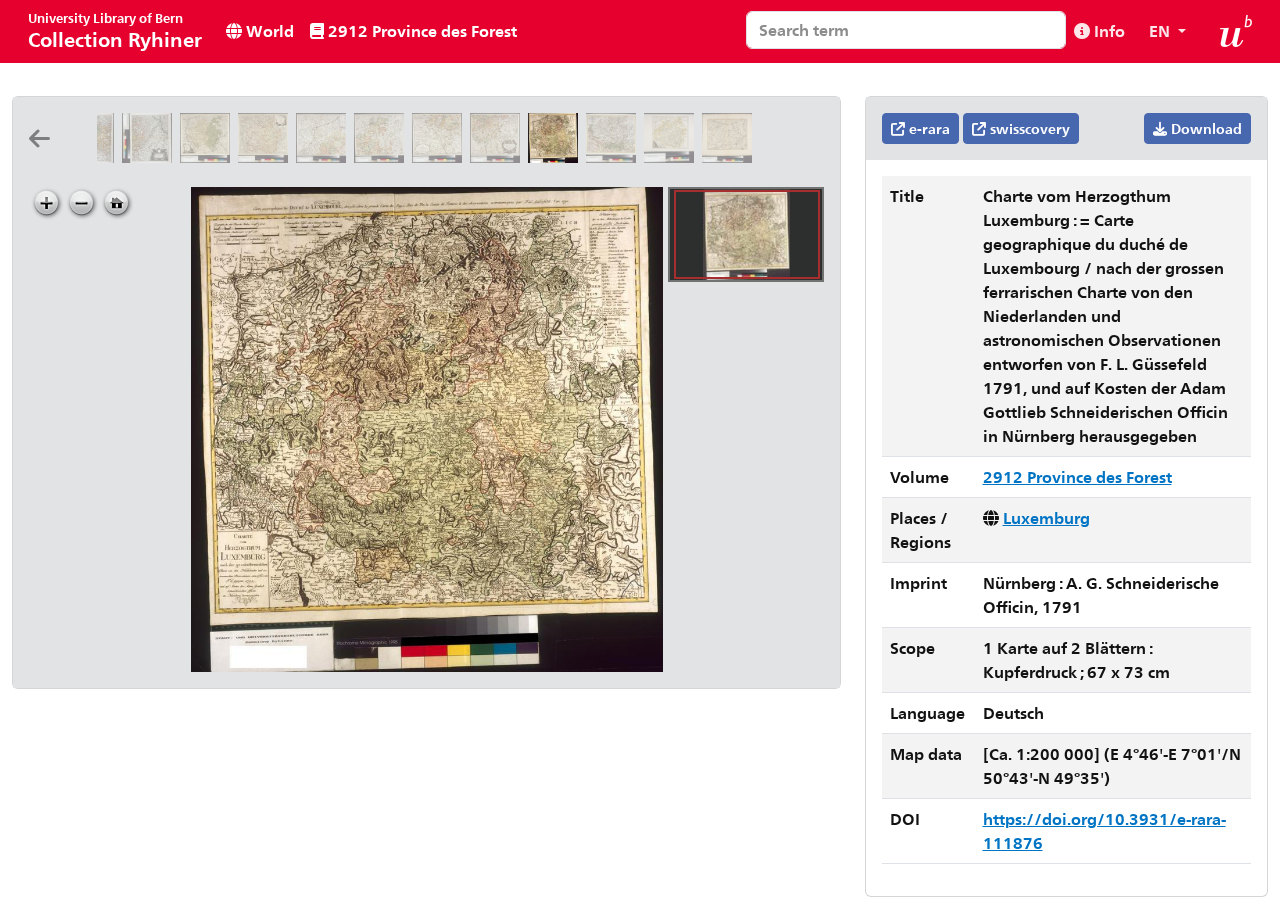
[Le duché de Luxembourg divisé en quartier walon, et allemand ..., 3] (441, 156)
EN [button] (1161, 30)
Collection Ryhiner (115, 30)
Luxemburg (1046, 517)
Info (1107, 30)
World (268, 30)
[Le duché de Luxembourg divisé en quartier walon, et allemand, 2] (151, 156)
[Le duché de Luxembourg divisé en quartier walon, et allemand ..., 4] (499, 156)
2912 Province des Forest (420, 30)
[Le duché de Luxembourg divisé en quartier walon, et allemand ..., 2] (383, 156)
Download (1204, 128)
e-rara (927, 128)
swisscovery (1028, 128)
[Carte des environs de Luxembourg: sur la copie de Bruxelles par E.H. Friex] (729, 156)
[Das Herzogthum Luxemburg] (673, 156)
